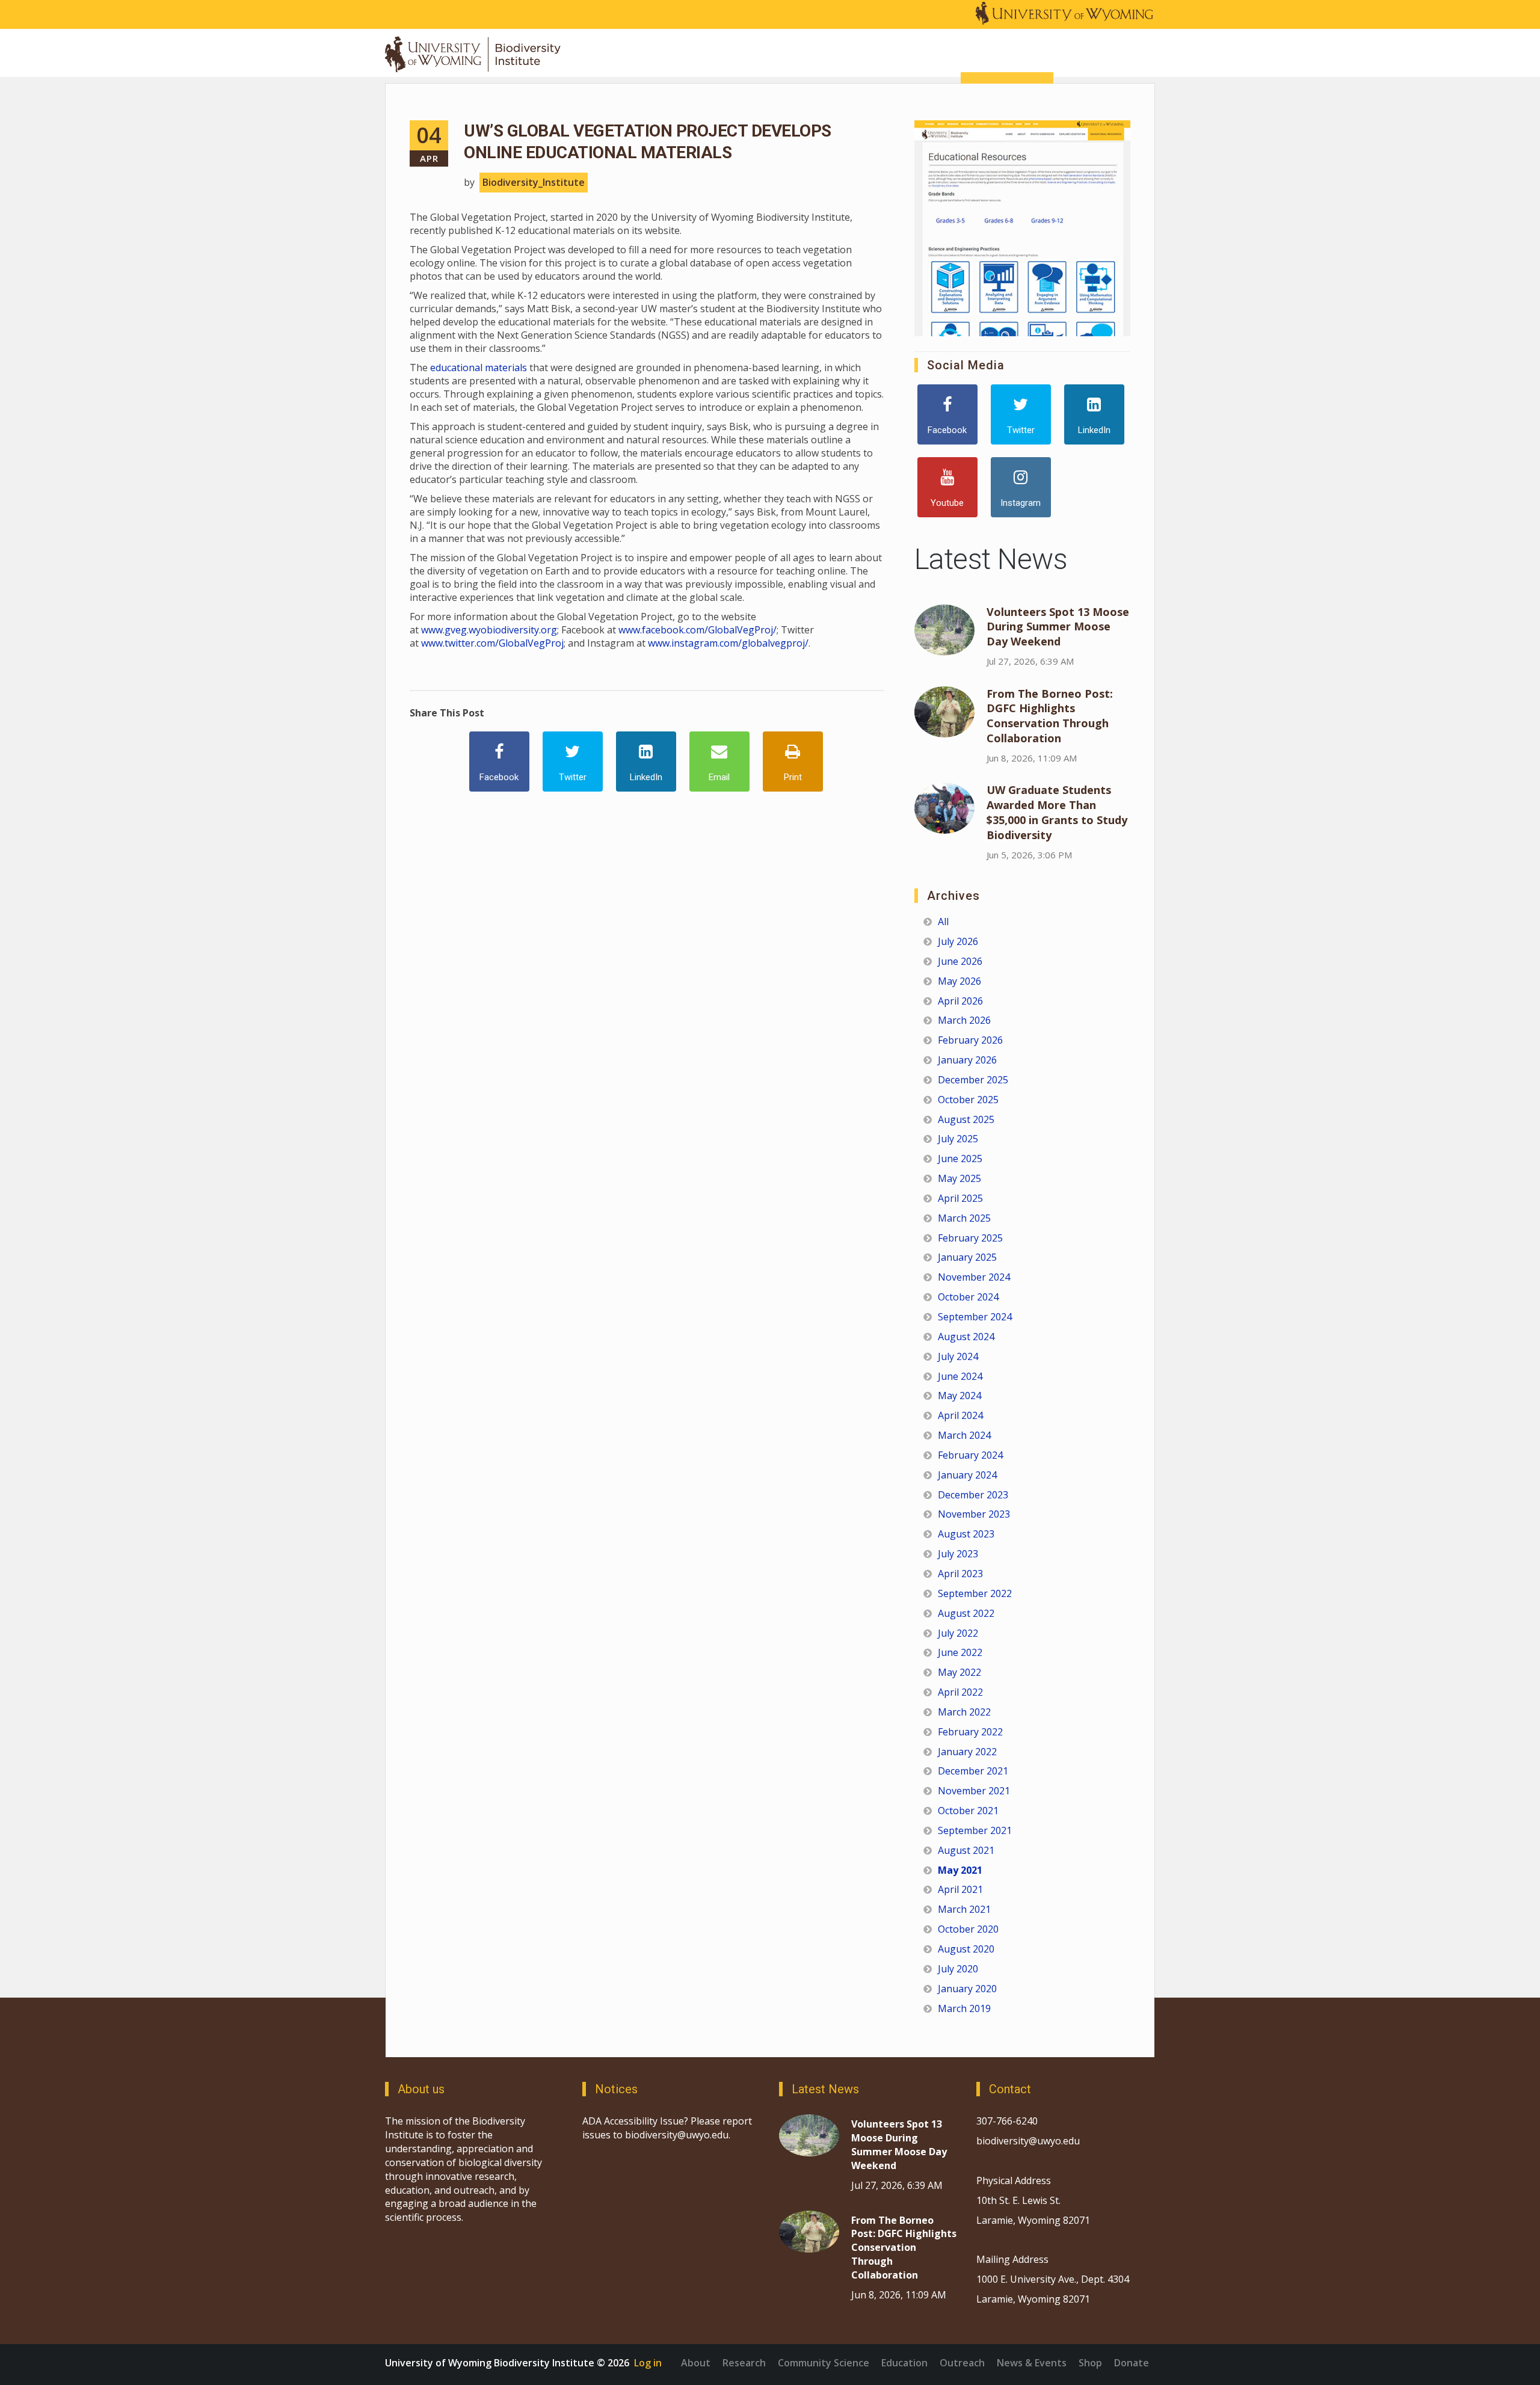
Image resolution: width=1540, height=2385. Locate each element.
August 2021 (966, 1850)
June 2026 (960, 961)
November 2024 (974, 1277)
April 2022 (960, 1692)
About (696, 2363)
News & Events (1032, 2363)
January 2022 (967, 1752)
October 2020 (968, 1929)
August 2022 (966, 1613)
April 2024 (960, 1415)
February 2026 (970, 1040)
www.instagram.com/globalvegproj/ (728, 643)
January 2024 (967, 1475)
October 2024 (968, 1297)
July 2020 (958, 1969)
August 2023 (966, 1534)
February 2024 (970, 1455)
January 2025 (967, 1257)
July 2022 (958, 1633)
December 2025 (973, 1080)
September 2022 (975, 1593)
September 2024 (975, 1317)
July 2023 (958, 1554)
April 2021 (960, 1889)
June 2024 (960, 1376)
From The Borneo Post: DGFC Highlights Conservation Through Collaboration (1050, 716)
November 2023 (974, 1514)
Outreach (962, 2363)
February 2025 (970, 1238)
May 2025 (959, 1178)
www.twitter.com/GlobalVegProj (492, 643)
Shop (1090, 2363)
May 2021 (960, 1870)
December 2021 (973, 1771)
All (943, 922)
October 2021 (968, 1811)
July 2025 (958, 1139)
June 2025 (960, 1159)
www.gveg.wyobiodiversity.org (489, 630)
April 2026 (960, 1001)
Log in (648, 2363)
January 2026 (967, 1060)
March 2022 (964, 1712)
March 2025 (964, 1218)
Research (744, 2363)
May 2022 (959, 1672)
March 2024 (964, 1435)
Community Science (824, 2363)
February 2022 (970, 1732)
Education (904, 2363)
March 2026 (964, 1020)
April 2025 (960, 1198)
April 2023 (960, 1574)
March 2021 (964, 1909)
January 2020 (967, 1989)
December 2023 (973, 1495)
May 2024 (959, 1396)
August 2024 (966, 1337)
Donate (1132, 2363)
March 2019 (964, 2008)
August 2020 (966, 1949)
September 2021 (975, 1830)
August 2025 (966, 1119)
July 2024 (958, 1356)
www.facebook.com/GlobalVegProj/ (698, 630)
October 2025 (968, 1100)
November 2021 (974, 1791)
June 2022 (960, 1652)
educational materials (479, 368)
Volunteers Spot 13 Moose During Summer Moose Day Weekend (1058, 627)
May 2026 (959, 981)
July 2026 (958, 941)
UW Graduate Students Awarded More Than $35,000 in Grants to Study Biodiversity (1057, 812)
